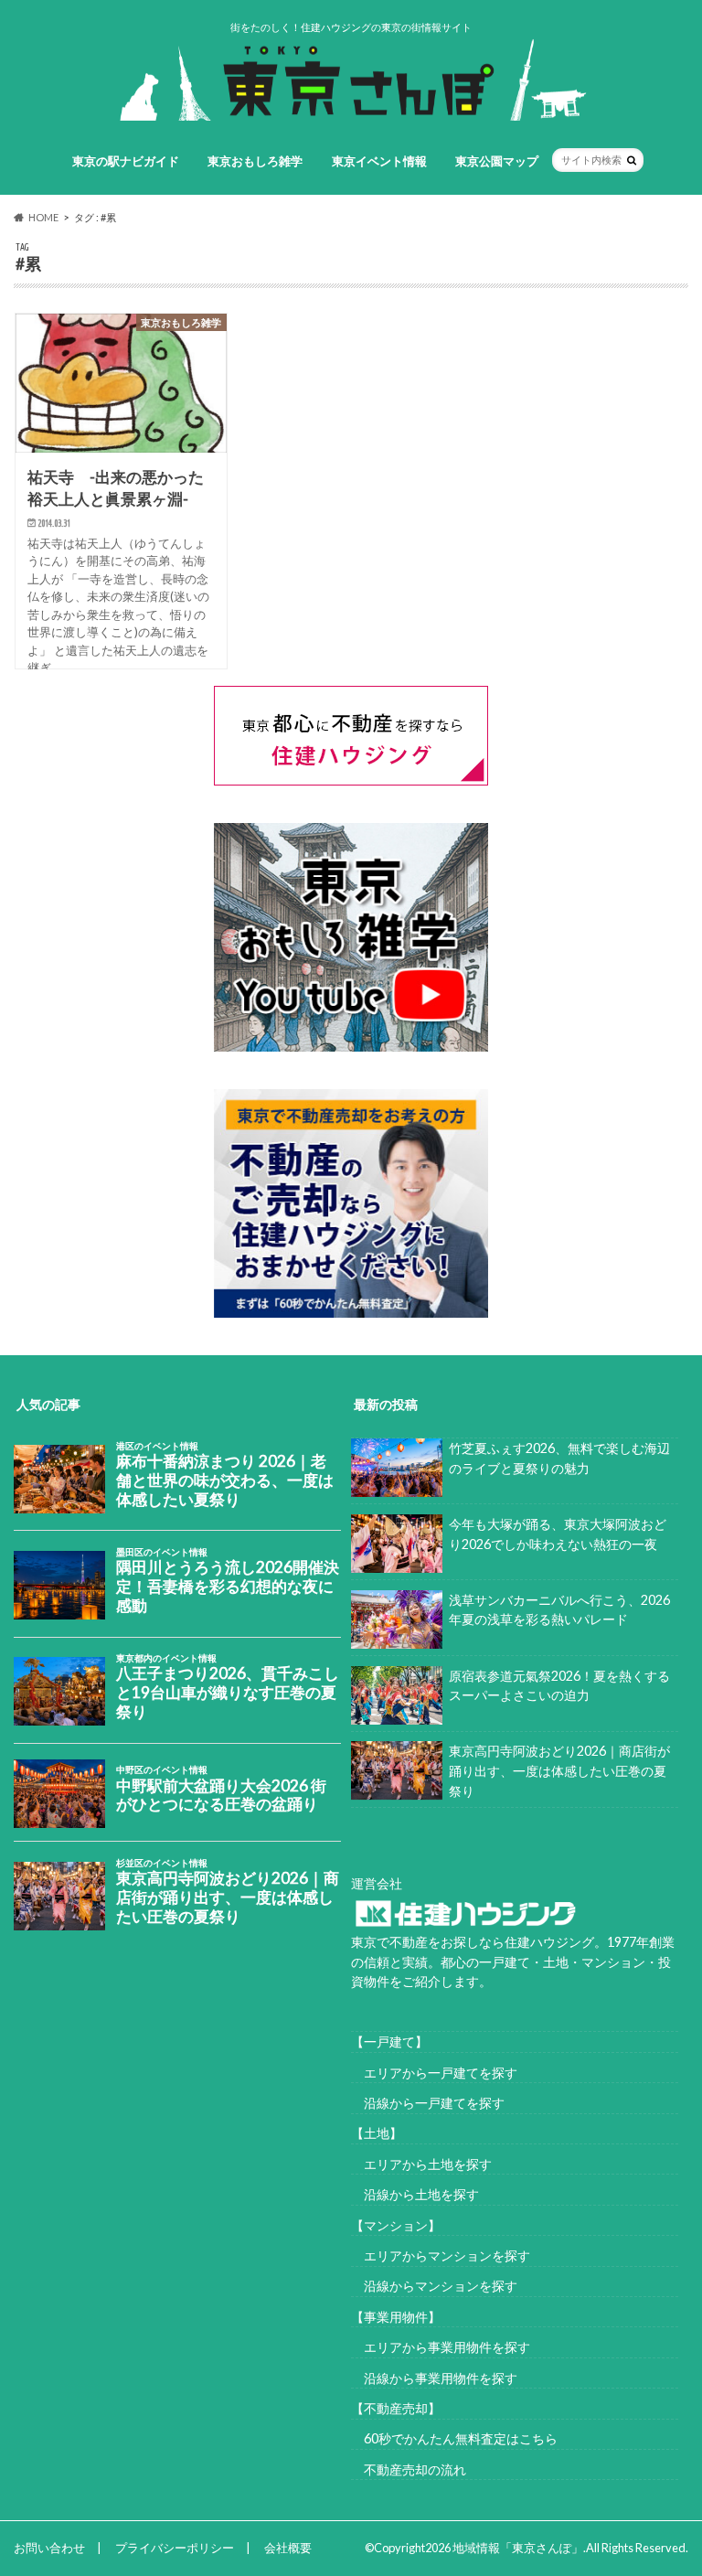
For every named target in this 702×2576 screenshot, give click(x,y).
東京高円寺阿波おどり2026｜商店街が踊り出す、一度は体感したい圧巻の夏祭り (559, 1770)
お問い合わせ (49, 2548)
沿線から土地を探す (415, 2194)
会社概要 (288, 2548)
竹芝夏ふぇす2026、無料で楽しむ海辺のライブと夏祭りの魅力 (559, 1458)
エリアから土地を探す (421, 2164)
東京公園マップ (497, 161)
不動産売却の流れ (409, 2469)
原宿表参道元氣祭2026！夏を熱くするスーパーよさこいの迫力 (559, 1686)
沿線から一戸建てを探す (428, 2103)
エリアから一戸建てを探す (434, 2073)
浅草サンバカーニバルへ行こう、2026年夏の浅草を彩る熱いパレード (559, 1610)
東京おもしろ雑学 (255, 161)
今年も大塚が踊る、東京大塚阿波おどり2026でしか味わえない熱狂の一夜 (558, 1534)
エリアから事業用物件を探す (441, 2347)
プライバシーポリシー (175, 2548)
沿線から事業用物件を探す (434, 2378)
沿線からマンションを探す (434, 2286)
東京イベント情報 (379, 161)
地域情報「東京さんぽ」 (518, 2548)
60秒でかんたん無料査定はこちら (454, 2438)
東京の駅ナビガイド (126, 161)
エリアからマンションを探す (441, 2255)
